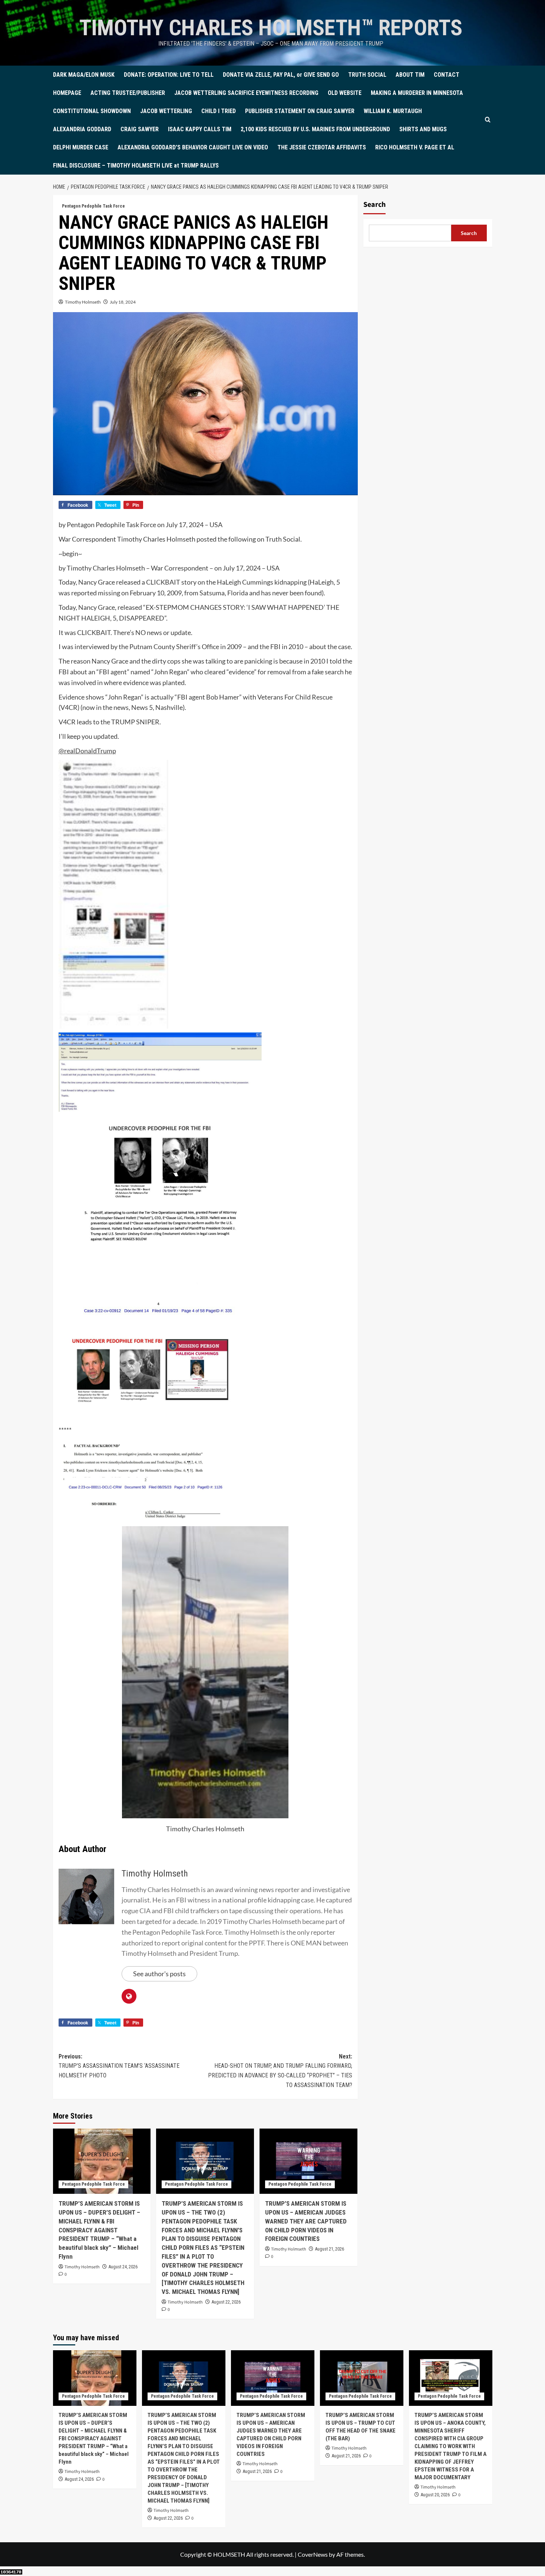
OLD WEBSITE (345, 93)
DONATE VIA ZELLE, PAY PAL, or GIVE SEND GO (281, 75)
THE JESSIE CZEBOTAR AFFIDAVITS (322, 147)
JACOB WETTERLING (166, 111)
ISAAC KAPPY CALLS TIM (200, 129)
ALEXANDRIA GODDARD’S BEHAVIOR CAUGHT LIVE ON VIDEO (193, 147)
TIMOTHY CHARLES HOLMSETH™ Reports (271, 28)
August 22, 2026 (226, 2302)
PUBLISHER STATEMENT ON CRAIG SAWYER (300, 111)
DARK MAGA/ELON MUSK (84, 75)
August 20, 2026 (435, 2495)
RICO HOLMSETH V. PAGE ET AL (415, 147)
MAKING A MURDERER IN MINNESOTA (417, 93)
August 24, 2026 (123, 2267)
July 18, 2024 (123, 302)
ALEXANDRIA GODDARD (82, 129)
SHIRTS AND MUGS (423, 129)
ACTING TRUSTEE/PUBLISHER (128, 93)
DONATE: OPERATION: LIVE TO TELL (169, 75)
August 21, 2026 (330, 2249)
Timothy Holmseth (83, 302)
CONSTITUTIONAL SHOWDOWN (92, 111)
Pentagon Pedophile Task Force (93, 206)
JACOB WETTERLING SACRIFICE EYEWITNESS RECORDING (246, 93)
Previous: (119, 2066)
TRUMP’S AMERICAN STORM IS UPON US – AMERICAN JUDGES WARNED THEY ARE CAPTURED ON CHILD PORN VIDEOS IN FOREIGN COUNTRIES (306, 2221)
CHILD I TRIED (219, 111)
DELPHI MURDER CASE (81, 147)
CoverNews (313, 2554)
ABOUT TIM (410, 75)
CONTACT (447, 75)
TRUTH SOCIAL (367, 75)
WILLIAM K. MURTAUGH (393, 111)
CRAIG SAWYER (140, 129)
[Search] (488, 120)
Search (374, 205)
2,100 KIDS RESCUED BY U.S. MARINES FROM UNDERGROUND (315, 129)
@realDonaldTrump (87, 751)
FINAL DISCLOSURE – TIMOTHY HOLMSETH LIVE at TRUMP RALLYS (136, 166)
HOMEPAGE (67, 93)
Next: (280, 2071)
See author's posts (159, 1974)
